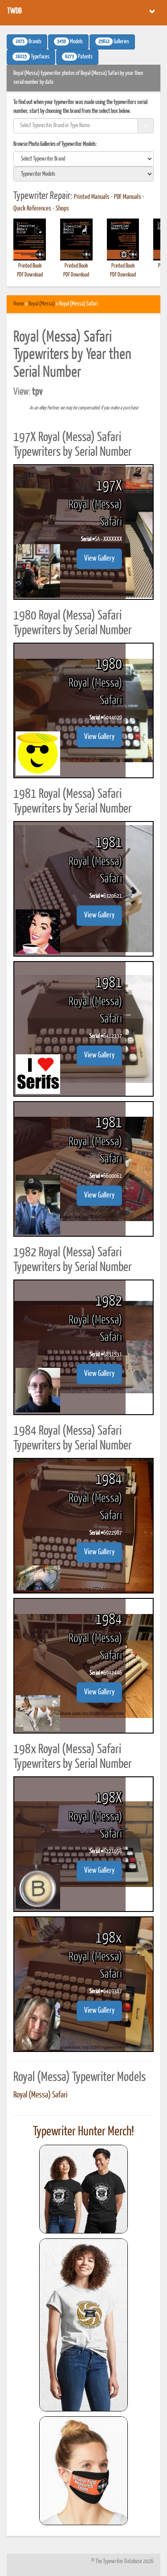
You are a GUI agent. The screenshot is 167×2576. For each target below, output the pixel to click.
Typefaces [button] (33, 57)
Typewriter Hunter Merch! (83, 2132)
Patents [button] (79, 57)
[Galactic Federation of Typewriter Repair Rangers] (84, 2325)
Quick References (32, 209)
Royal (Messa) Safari (41, 2095)
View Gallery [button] (99, 559)
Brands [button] (29, 42)
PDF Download (30, 275)
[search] (83, 159)
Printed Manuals (92, 197)
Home (19, 304)
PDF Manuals (128, 197)
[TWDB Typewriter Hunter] (84, 2189)
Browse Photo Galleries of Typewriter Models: (55, 144)
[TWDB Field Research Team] (84, 2471)
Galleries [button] (114, 42)
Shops (62, 209)
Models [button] (70, 42)
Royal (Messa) (42, 304)
